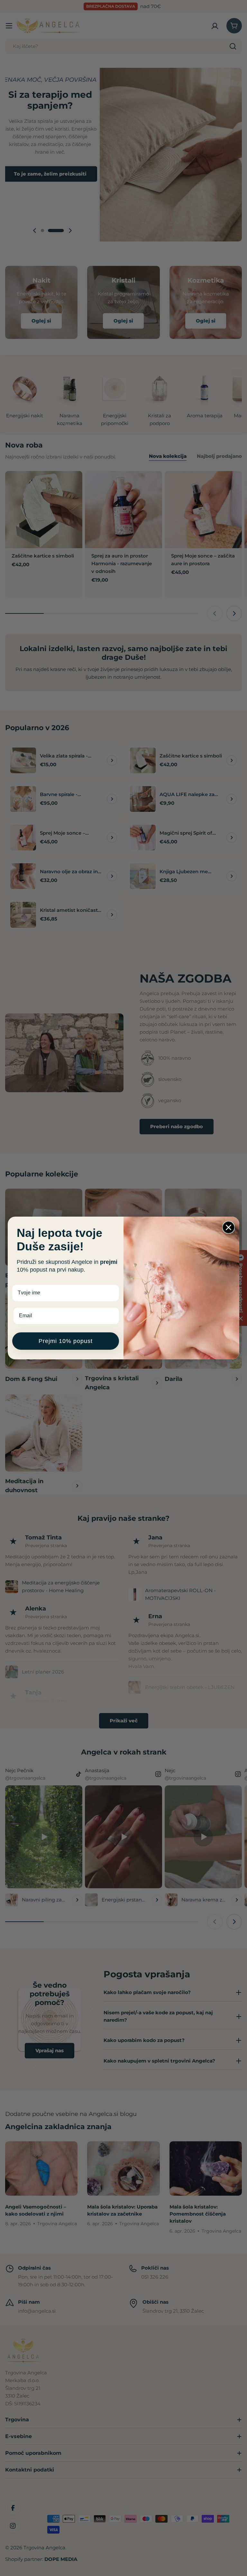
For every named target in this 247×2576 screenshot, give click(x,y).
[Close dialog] (229, 1227)
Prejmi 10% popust (66, 1341)
